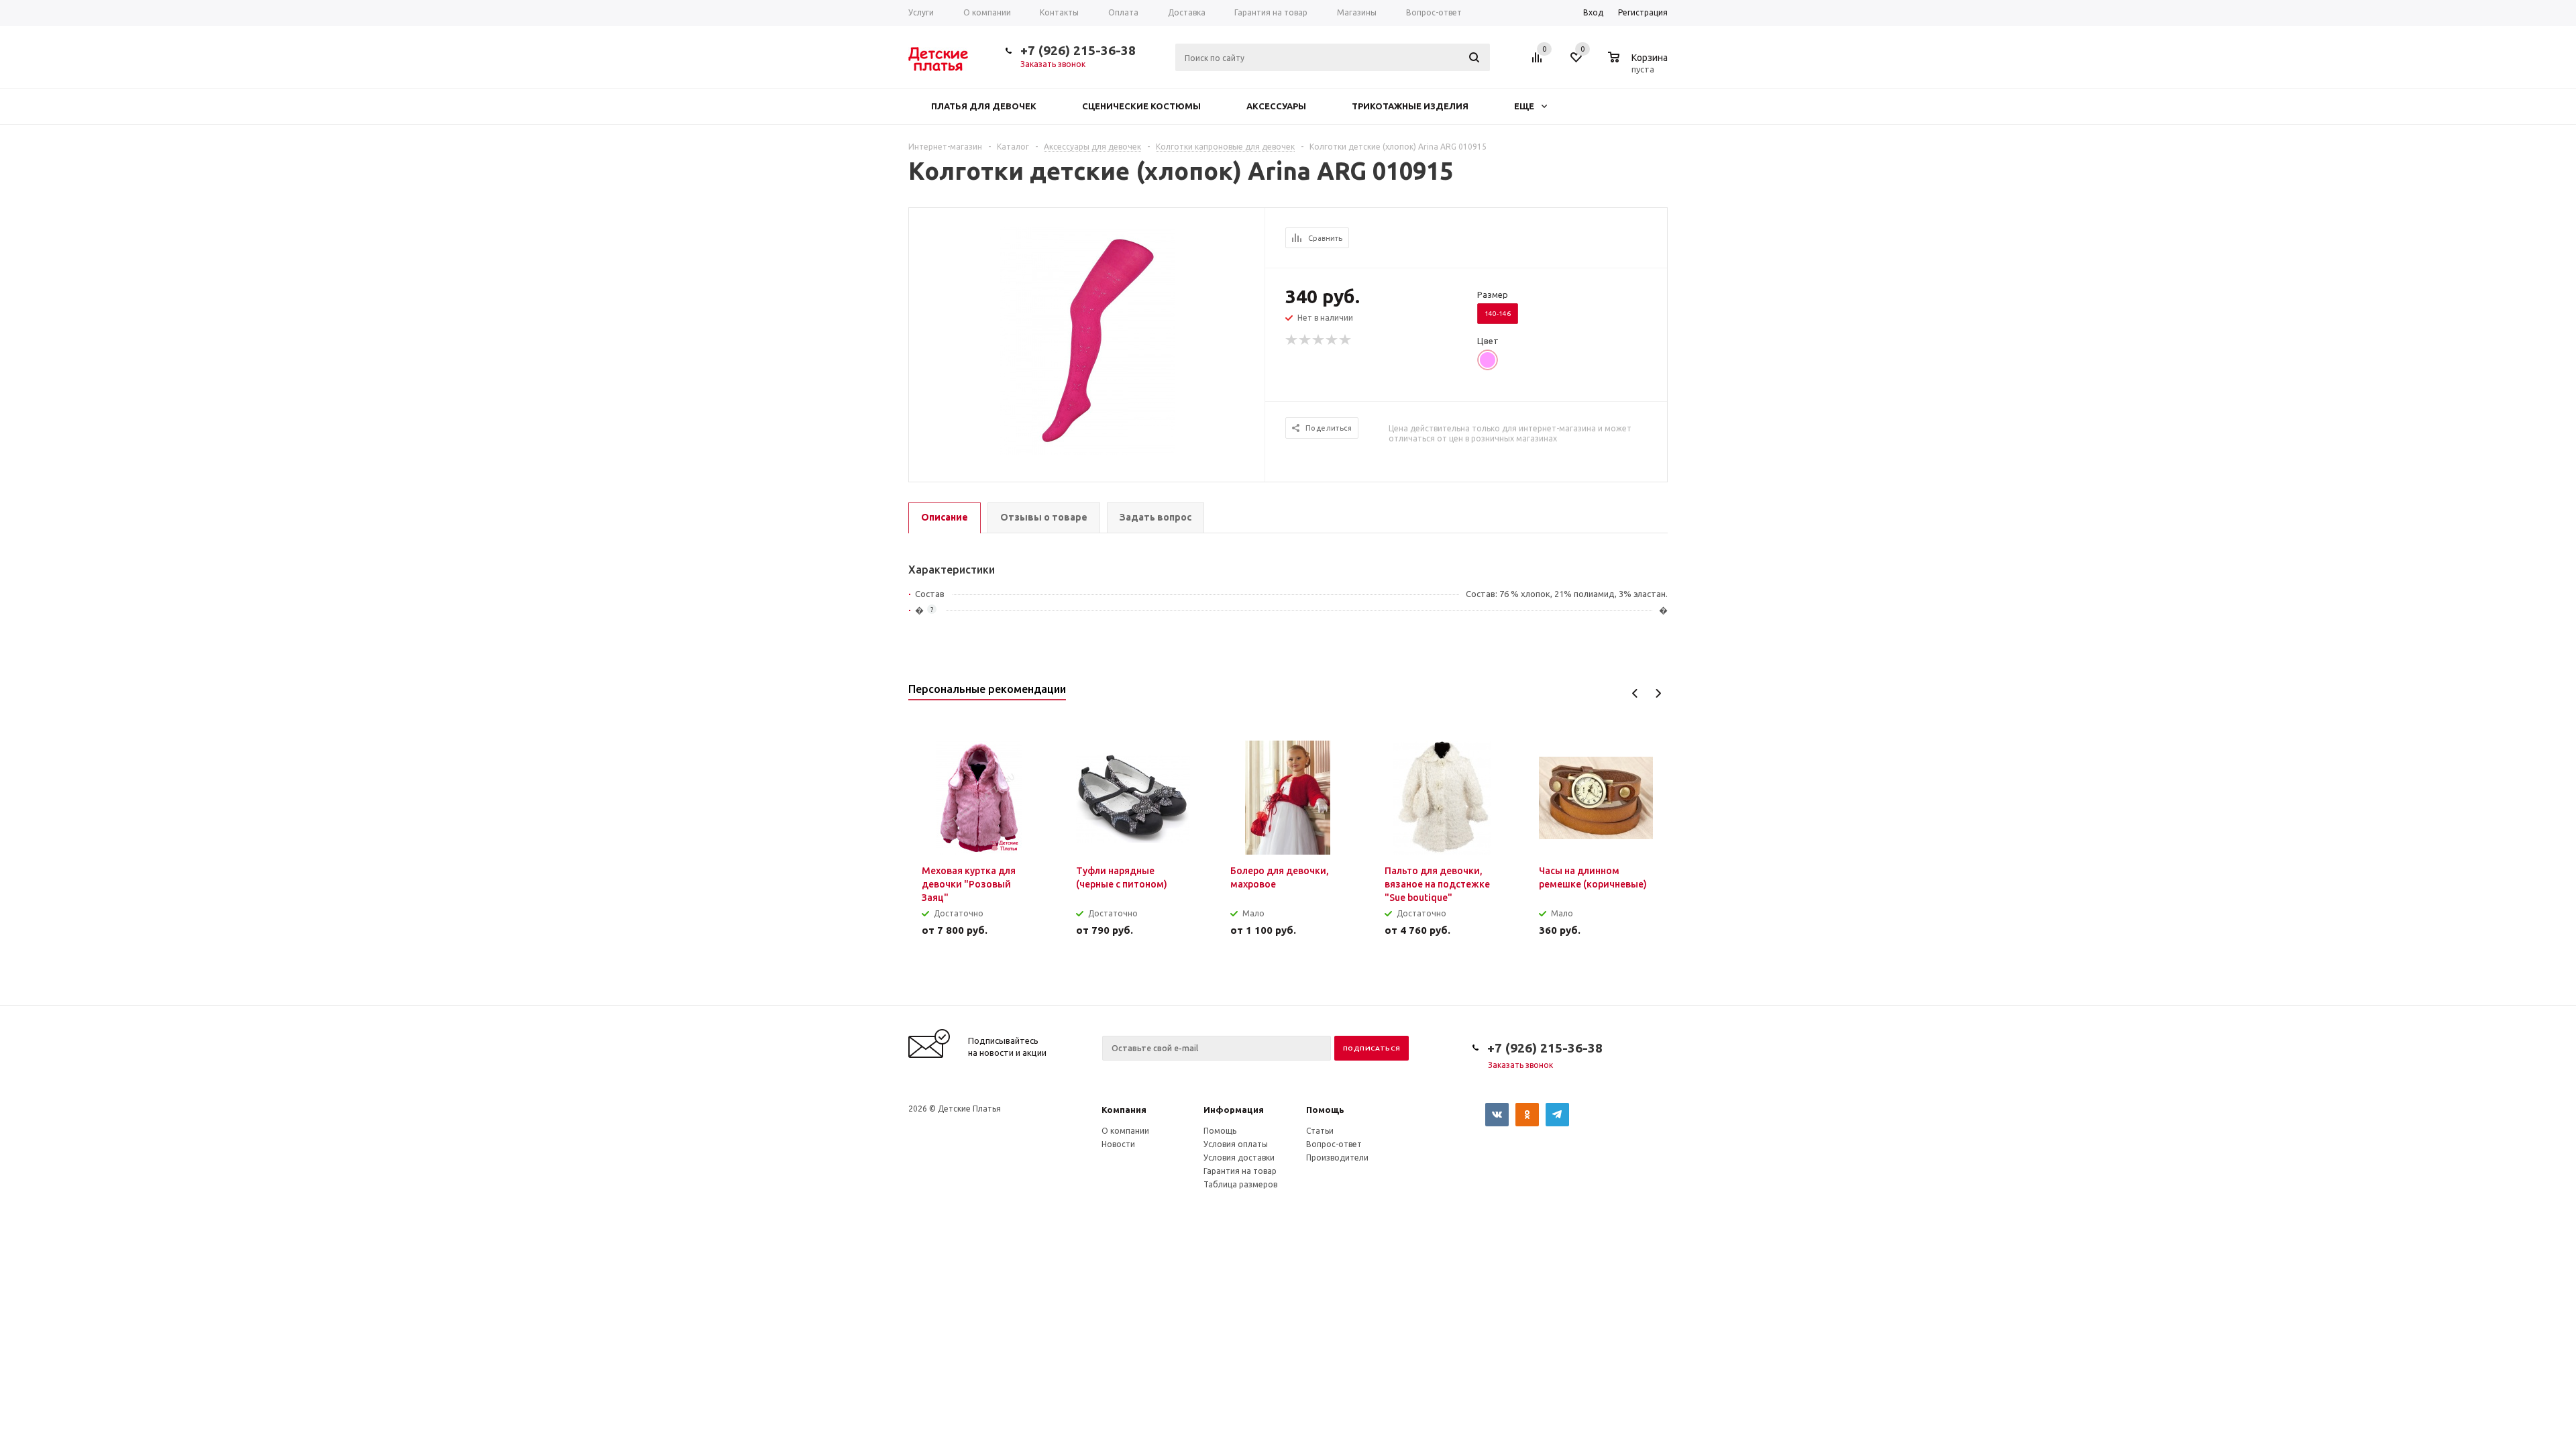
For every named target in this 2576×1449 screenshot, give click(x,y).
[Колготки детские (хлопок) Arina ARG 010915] (1087, 340)
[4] (1332, 340)
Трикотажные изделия (1410, 106)
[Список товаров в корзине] (1640, 67)
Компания (1124, 1110)
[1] (1292, 340)
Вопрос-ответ (1334, 1144)
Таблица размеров (1240, 1184)
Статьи (1320, 1131)
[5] (1346, 340)
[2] (1305, 340)
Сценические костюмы (1141, 106)
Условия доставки (1239, 1158)
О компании (1125, 1131)
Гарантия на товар (1240, 1171)
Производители (1337, 1158)
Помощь (1325, 1110)
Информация (1234, 1110)
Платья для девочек (984, 106)
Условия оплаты (1236, 1144)
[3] (1319, 340)
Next (1658, 693)
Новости (1118, 1144)
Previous (1635, 693)
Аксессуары (1276, 106)
